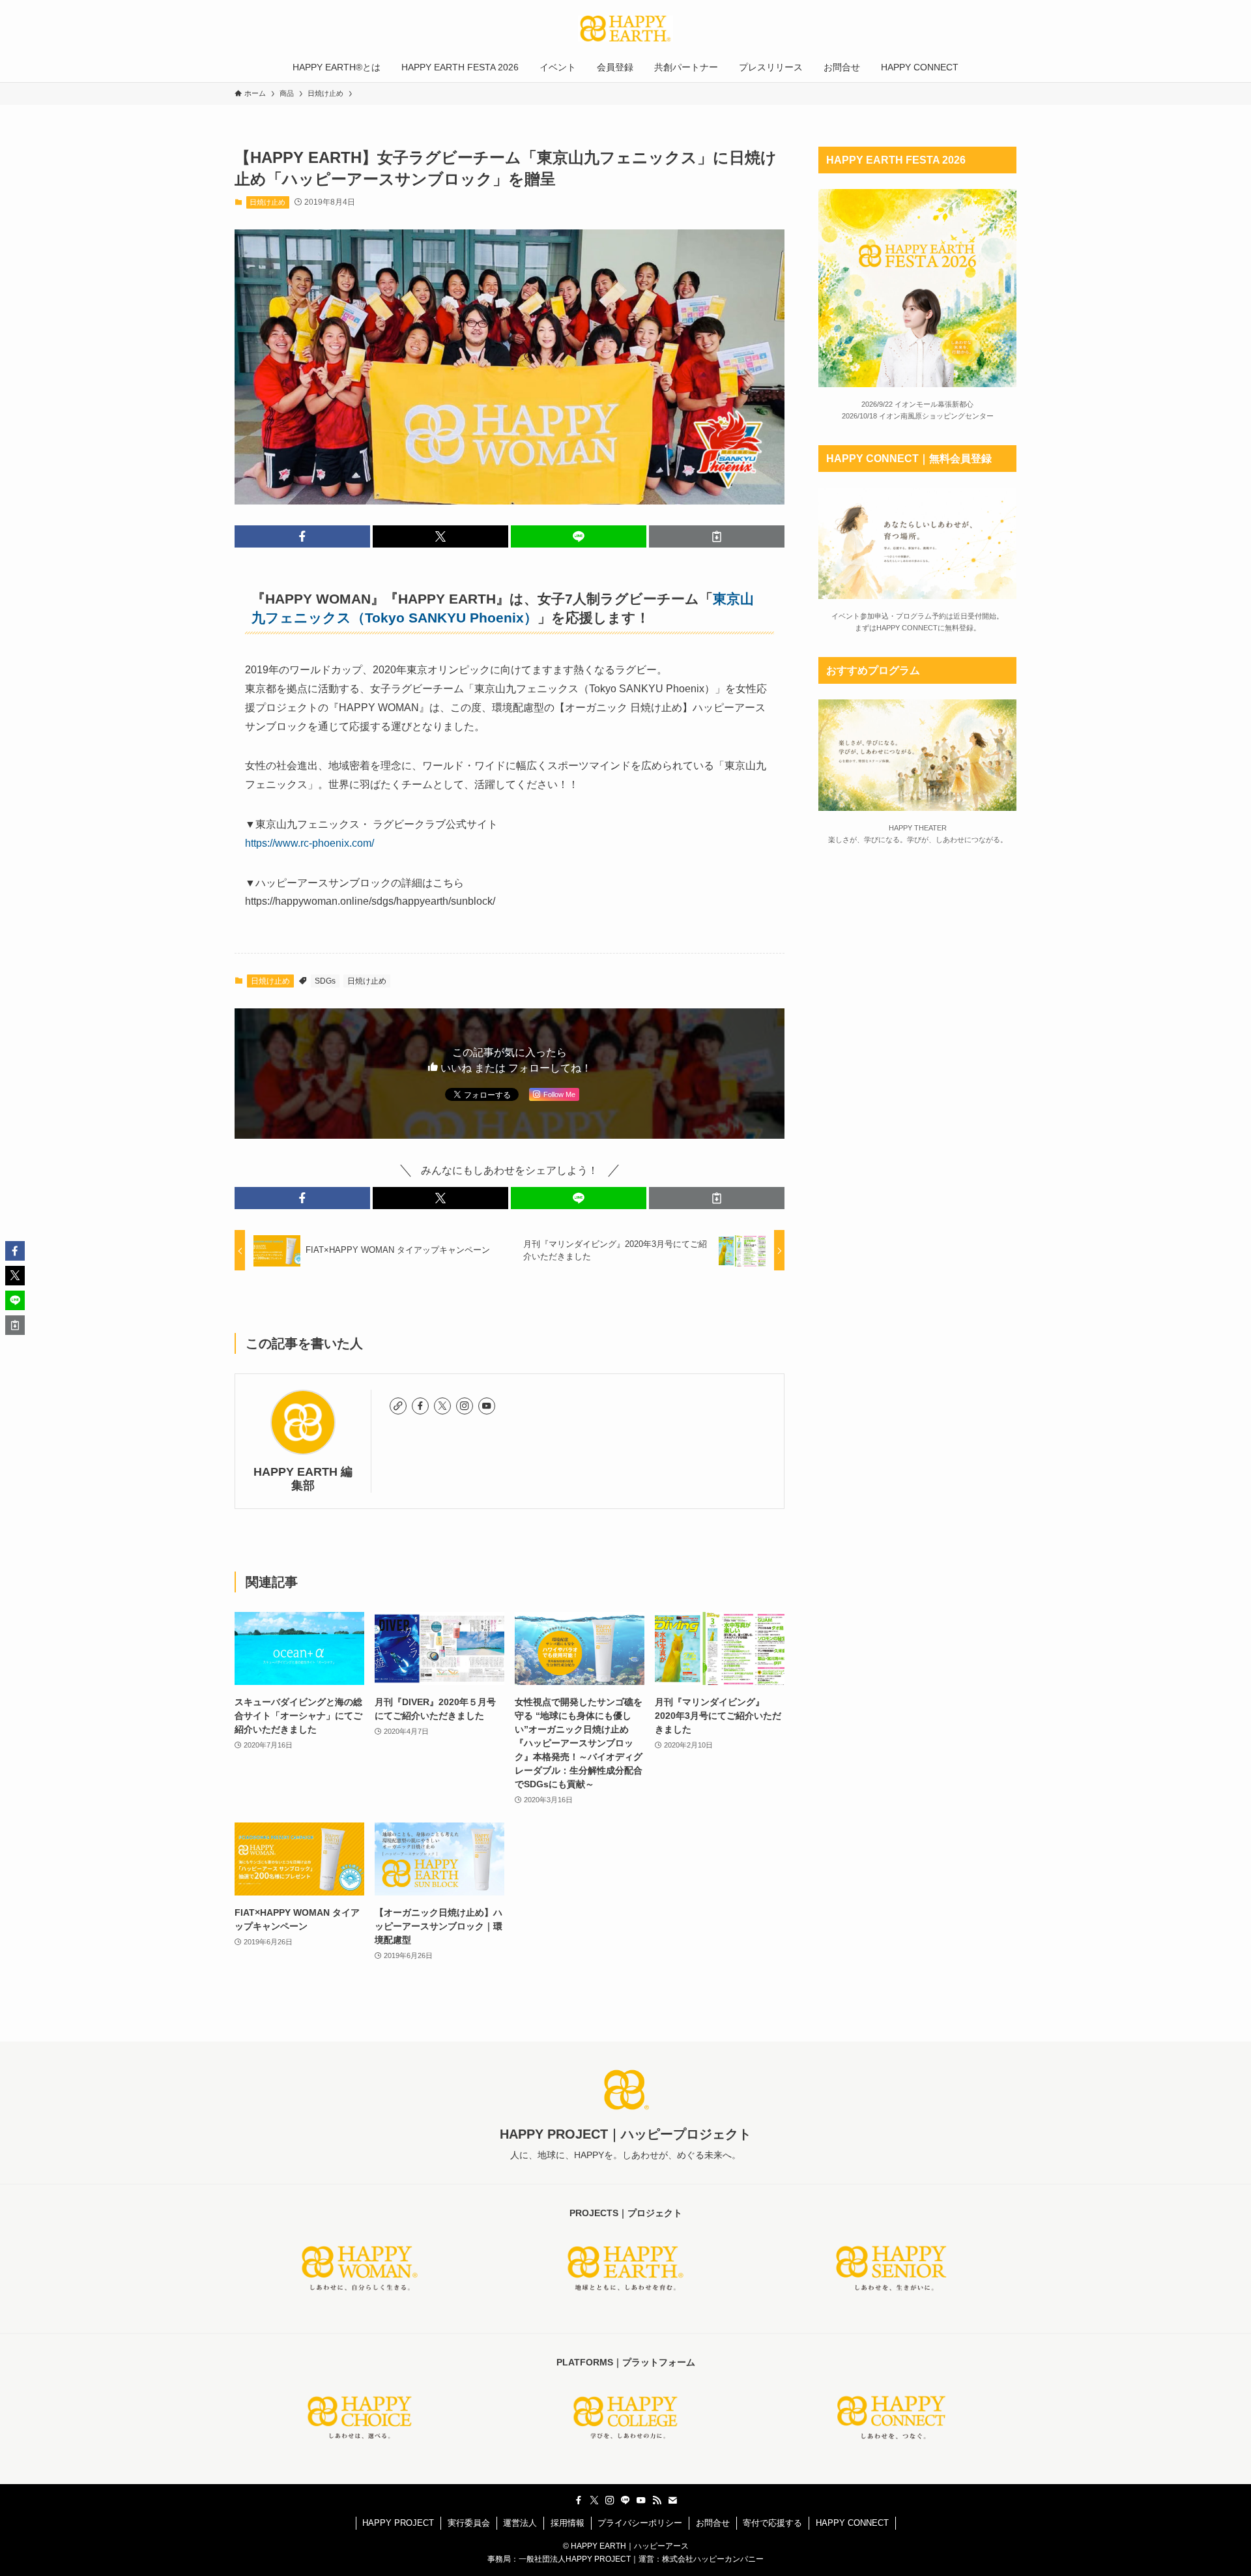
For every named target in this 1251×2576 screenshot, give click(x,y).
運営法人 (520, 2523)
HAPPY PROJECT (398, 2523)
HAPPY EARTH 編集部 (303, 1479)
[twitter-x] (442, 1406)
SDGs (325, 981)
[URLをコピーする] (717, 536)
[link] (398, 1406)
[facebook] (420, 1406)
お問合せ (713, 2523)
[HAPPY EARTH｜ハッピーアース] (625, 29)
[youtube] (487, 1406)
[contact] (672, 2500)
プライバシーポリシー (640, 2523)
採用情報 (568, 2523)
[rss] (657, 2500)
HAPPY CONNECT (852, 2523)
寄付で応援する (772, 2523)
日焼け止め (267, 202)
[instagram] (465, 1406)
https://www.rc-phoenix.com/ (309, 843)
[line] (625, 2500)
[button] (302, 536)
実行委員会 (469, 2523)
